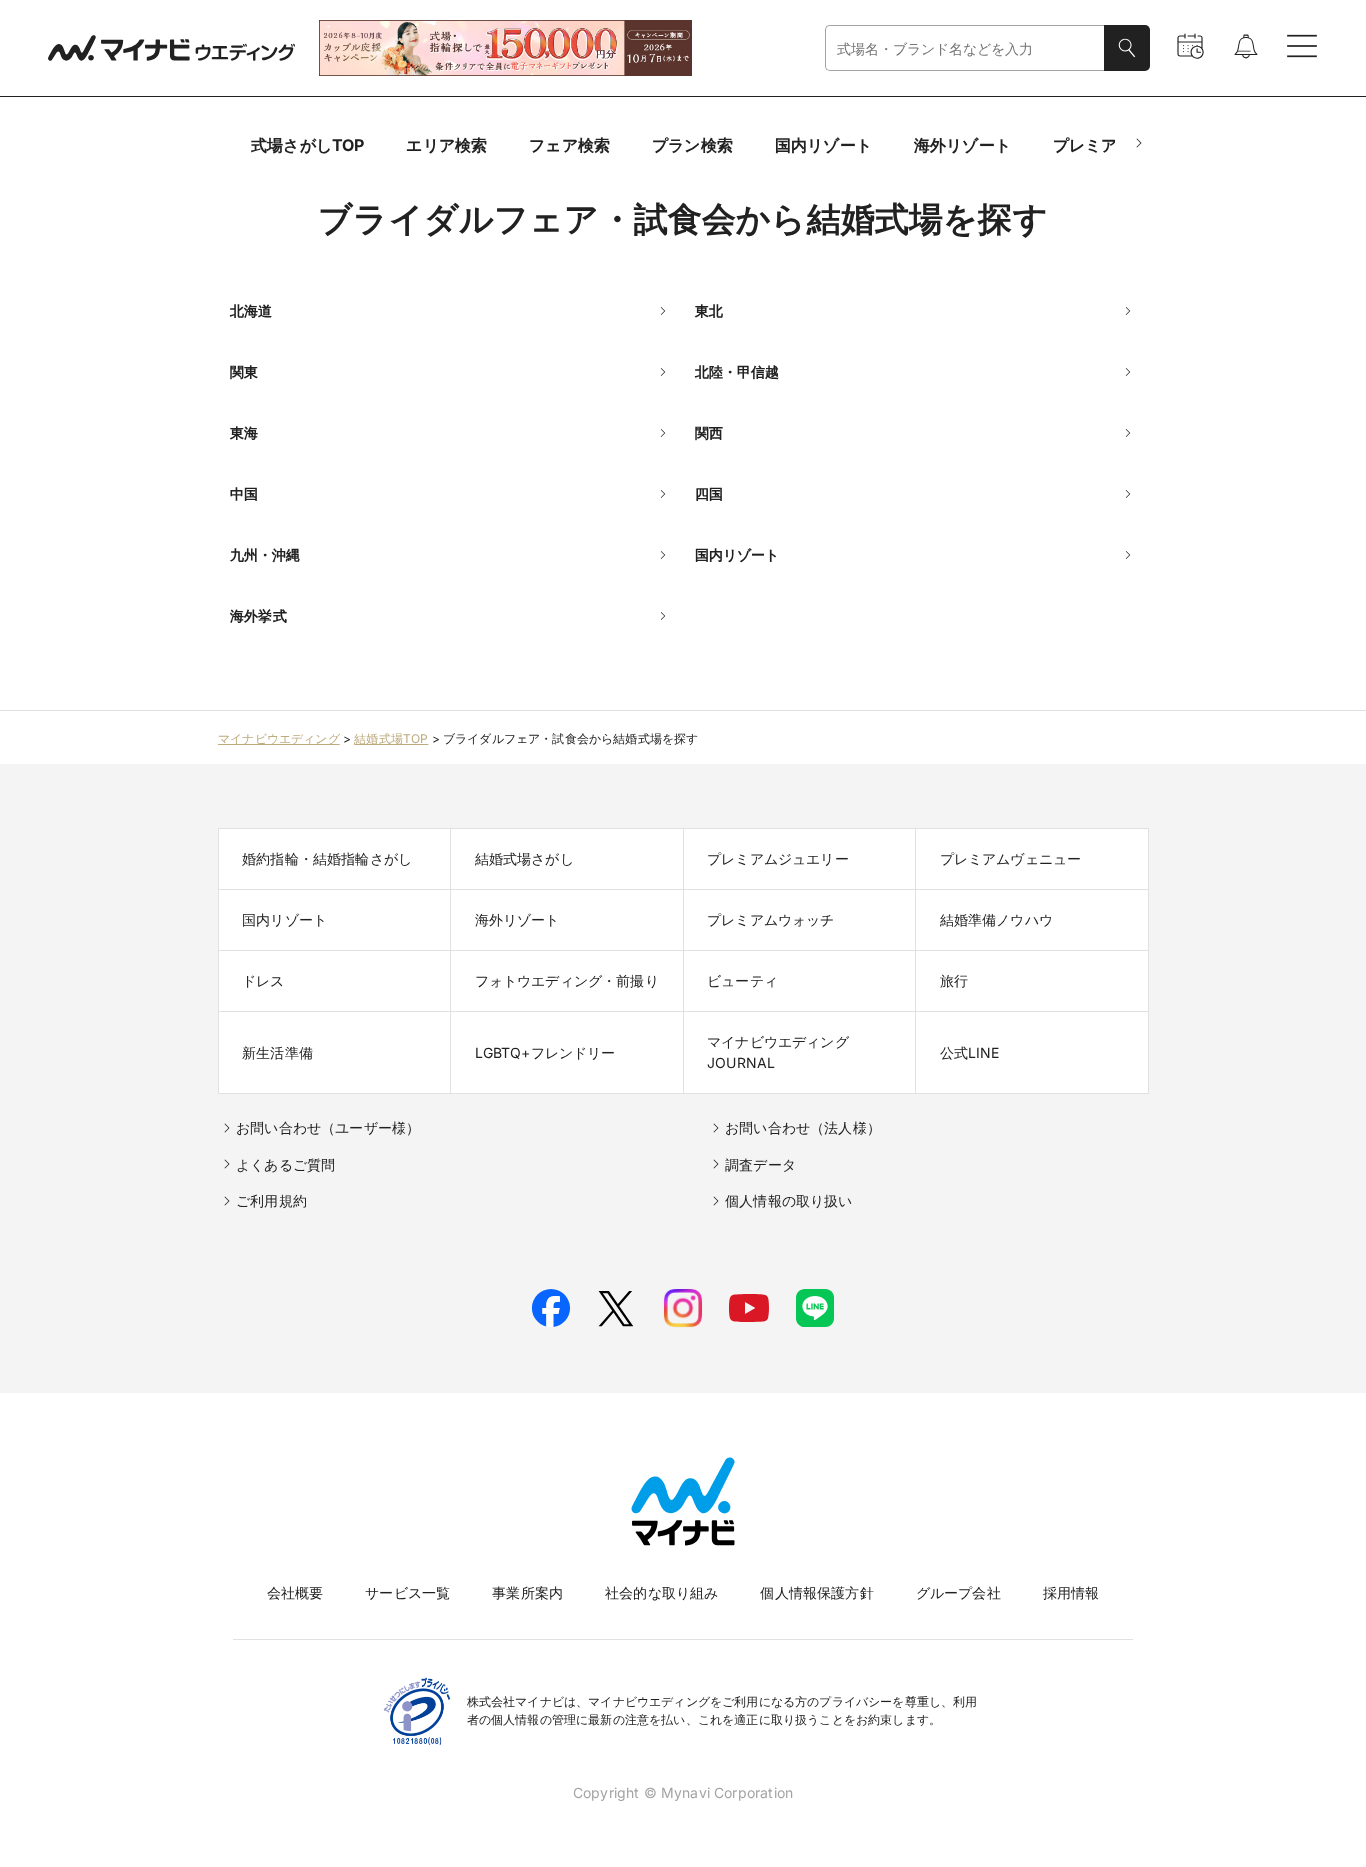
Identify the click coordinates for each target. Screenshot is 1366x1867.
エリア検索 (446, 145)
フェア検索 (569, 145)
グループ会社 (958, 1592)
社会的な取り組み (661, 1592)
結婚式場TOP (391, 738)
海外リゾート (962, 145)
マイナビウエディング (279, 738)
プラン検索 (692, 145)
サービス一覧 (407, 1592)
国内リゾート (823, 145)
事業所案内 (527, 1592)
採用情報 (1071, 1592)
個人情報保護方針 (816, 1592)
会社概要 (295, 1592)
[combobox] (965, 48)
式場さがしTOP (307, 145)
